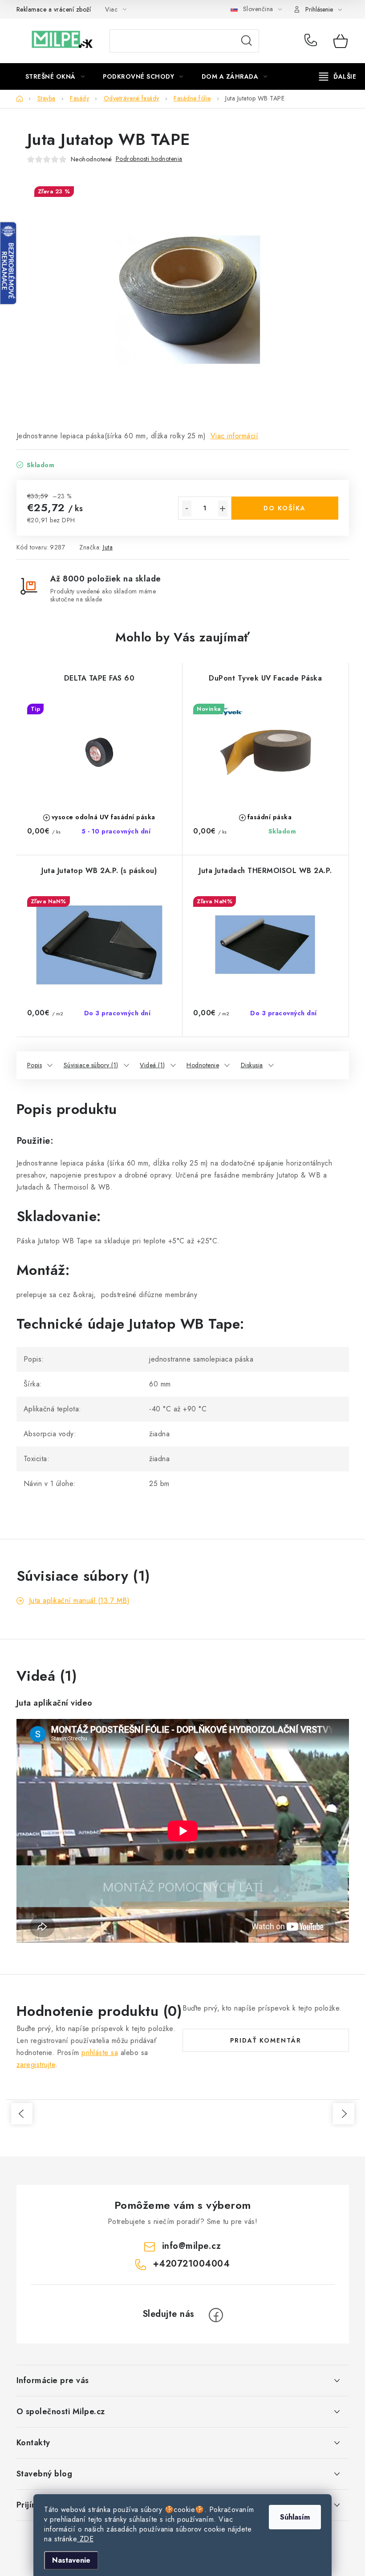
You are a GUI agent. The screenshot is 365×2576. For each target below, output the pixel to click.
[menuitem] (55, 76)
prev (22, 2114)
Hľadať (247, 41)
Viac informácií (235, 436)
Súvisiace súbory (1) (91, 1065)
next (344, 2114)
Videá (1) (152, 1065)
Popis (35, 1065)
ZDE (85, 2539)
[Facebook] (216, 2315)
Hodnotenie (203, 1065)
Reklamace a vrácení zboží (54, 9)
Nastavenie (71, 2560)
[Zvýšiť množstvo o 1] (223, 509)
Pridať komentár (266, 2040)
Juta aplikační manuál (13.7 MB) (79, 1600)
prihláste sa (100, 2053)
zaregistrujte (36, 2065)
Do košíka (285, 508)
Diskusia (252, 1065)
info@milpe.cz (192, 2246)
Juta (108, 547)
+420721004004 (312, 41)
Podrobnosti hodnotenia (149, 159)
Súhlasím (295, 2517)
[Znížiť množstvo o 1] (187, 509)
